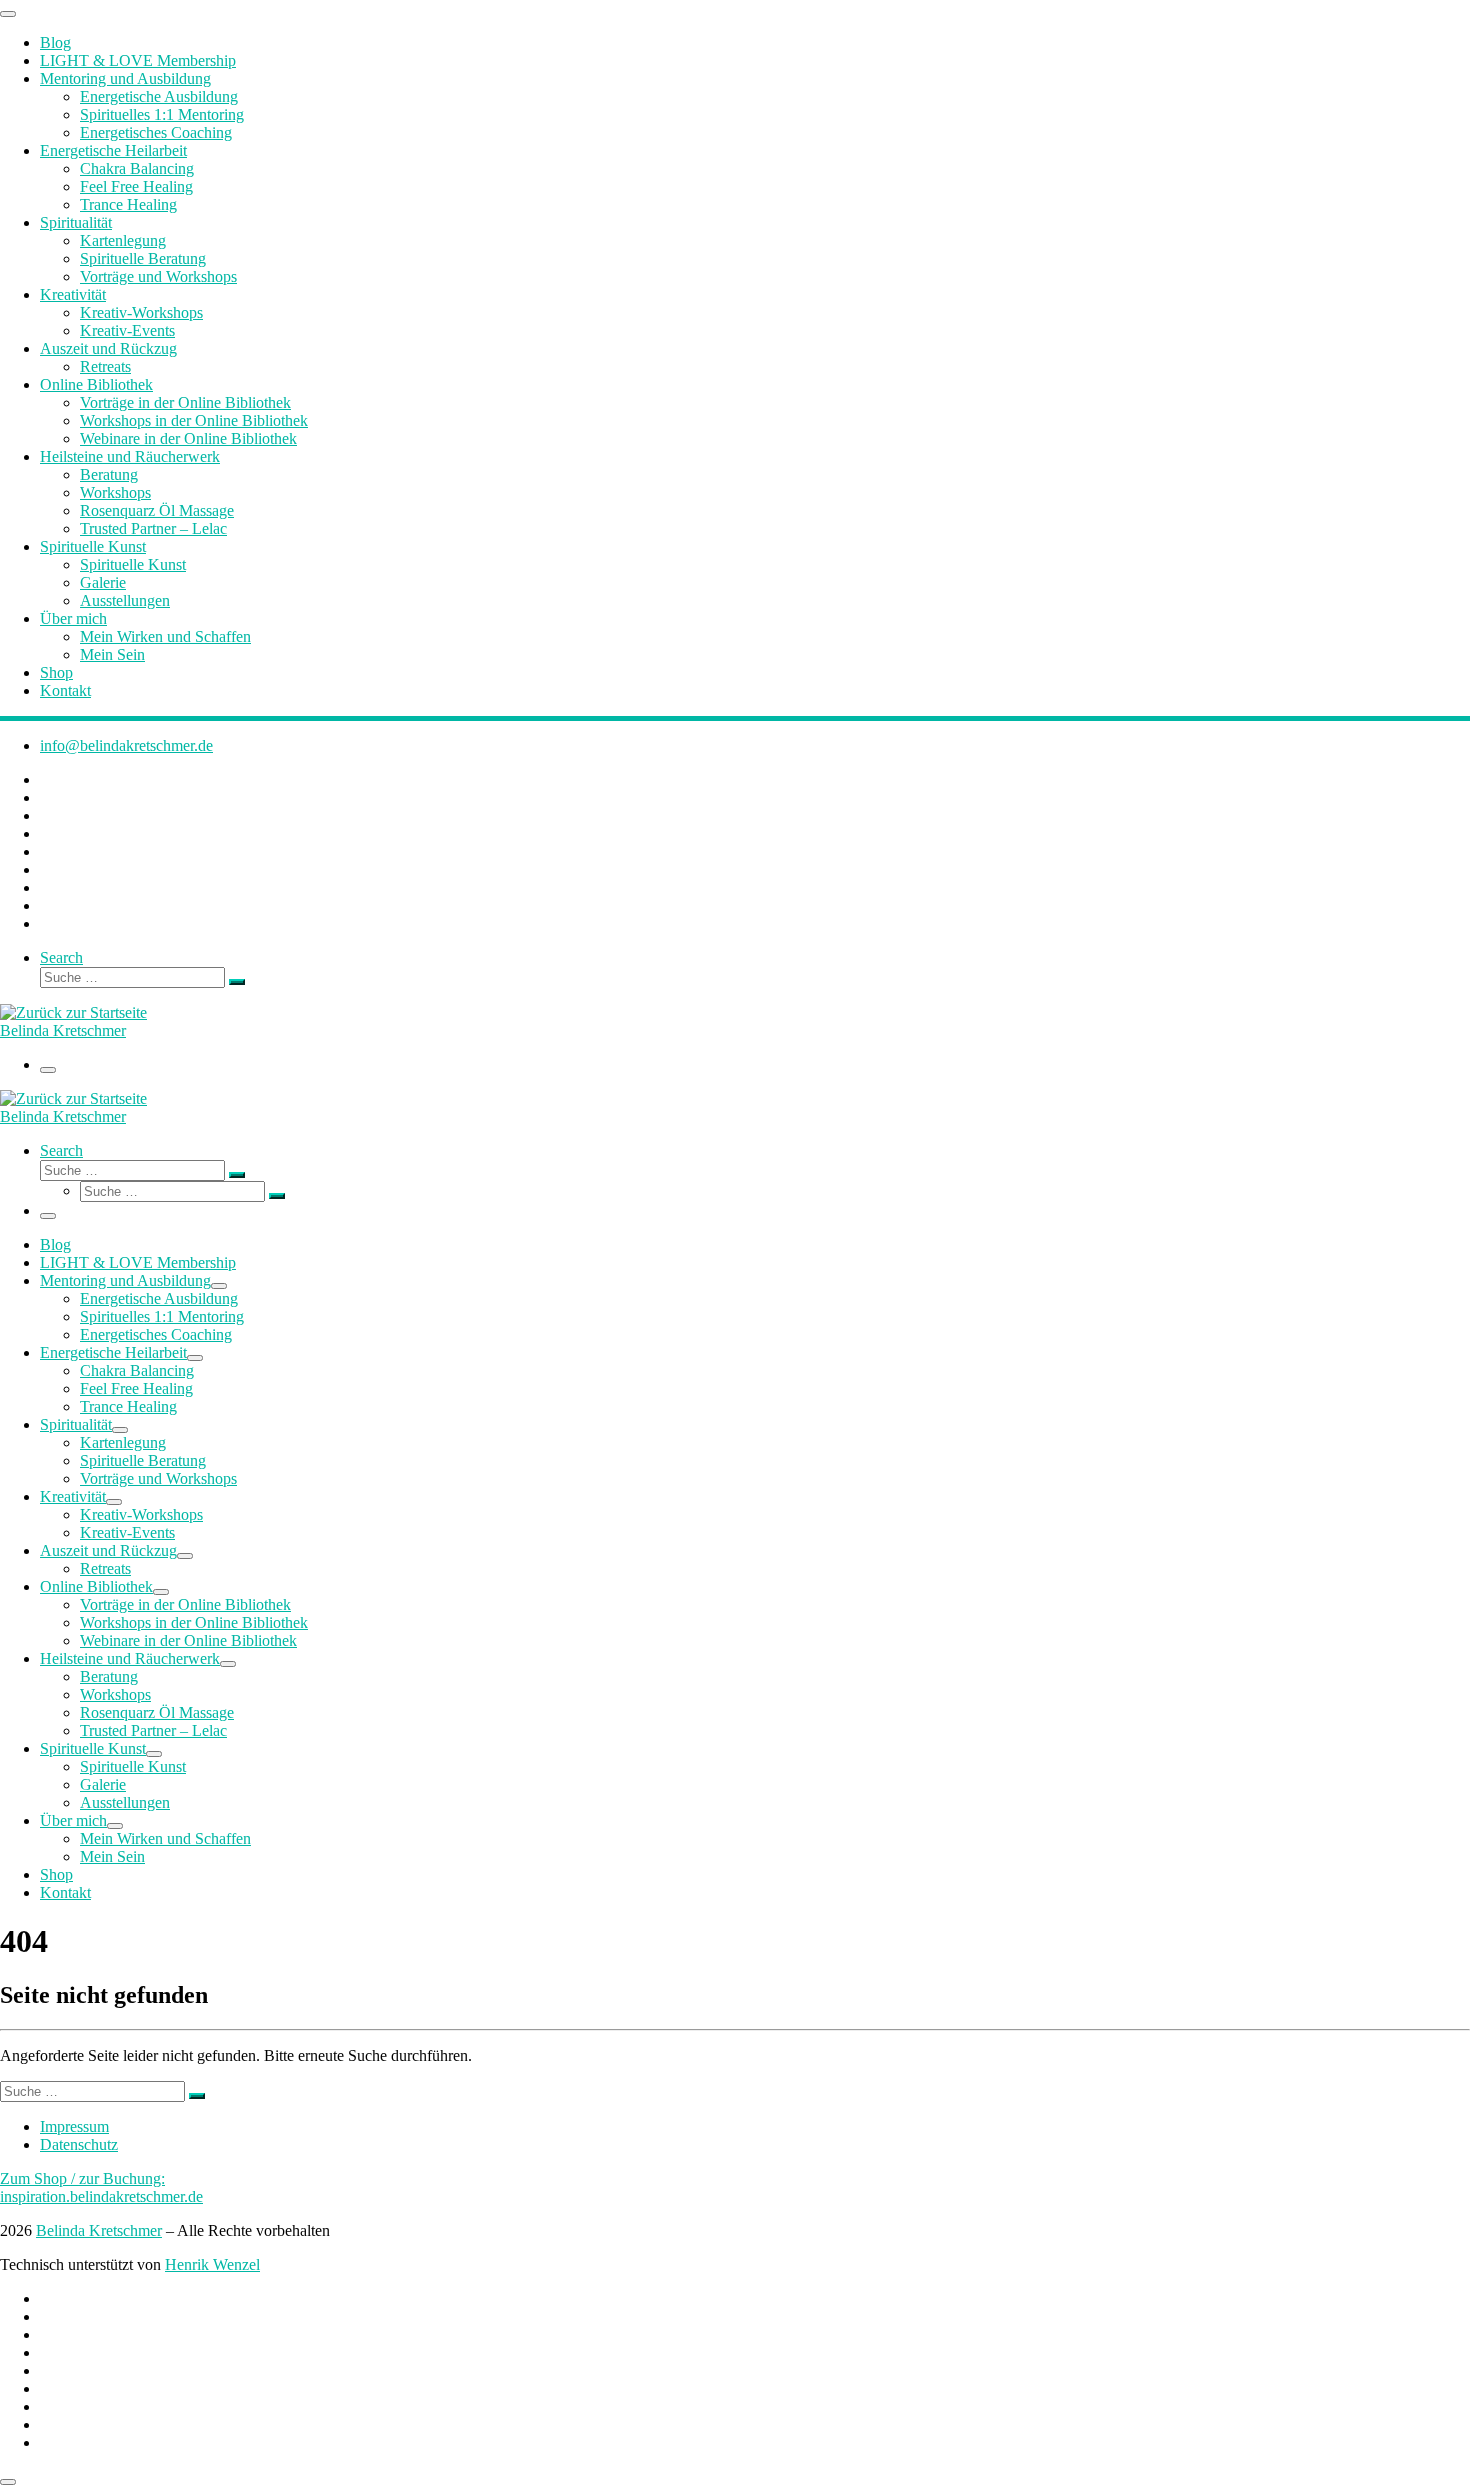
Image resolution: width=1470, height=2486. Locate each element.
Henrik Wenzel (212, 2264)
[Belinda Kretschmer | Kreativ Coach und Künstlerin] (73, 1012)
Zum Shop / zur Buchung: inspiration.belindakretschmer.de (101, 2187)
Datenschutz (79, 2144)
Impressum (74, 2126)
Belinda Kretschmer (99, 2230)
